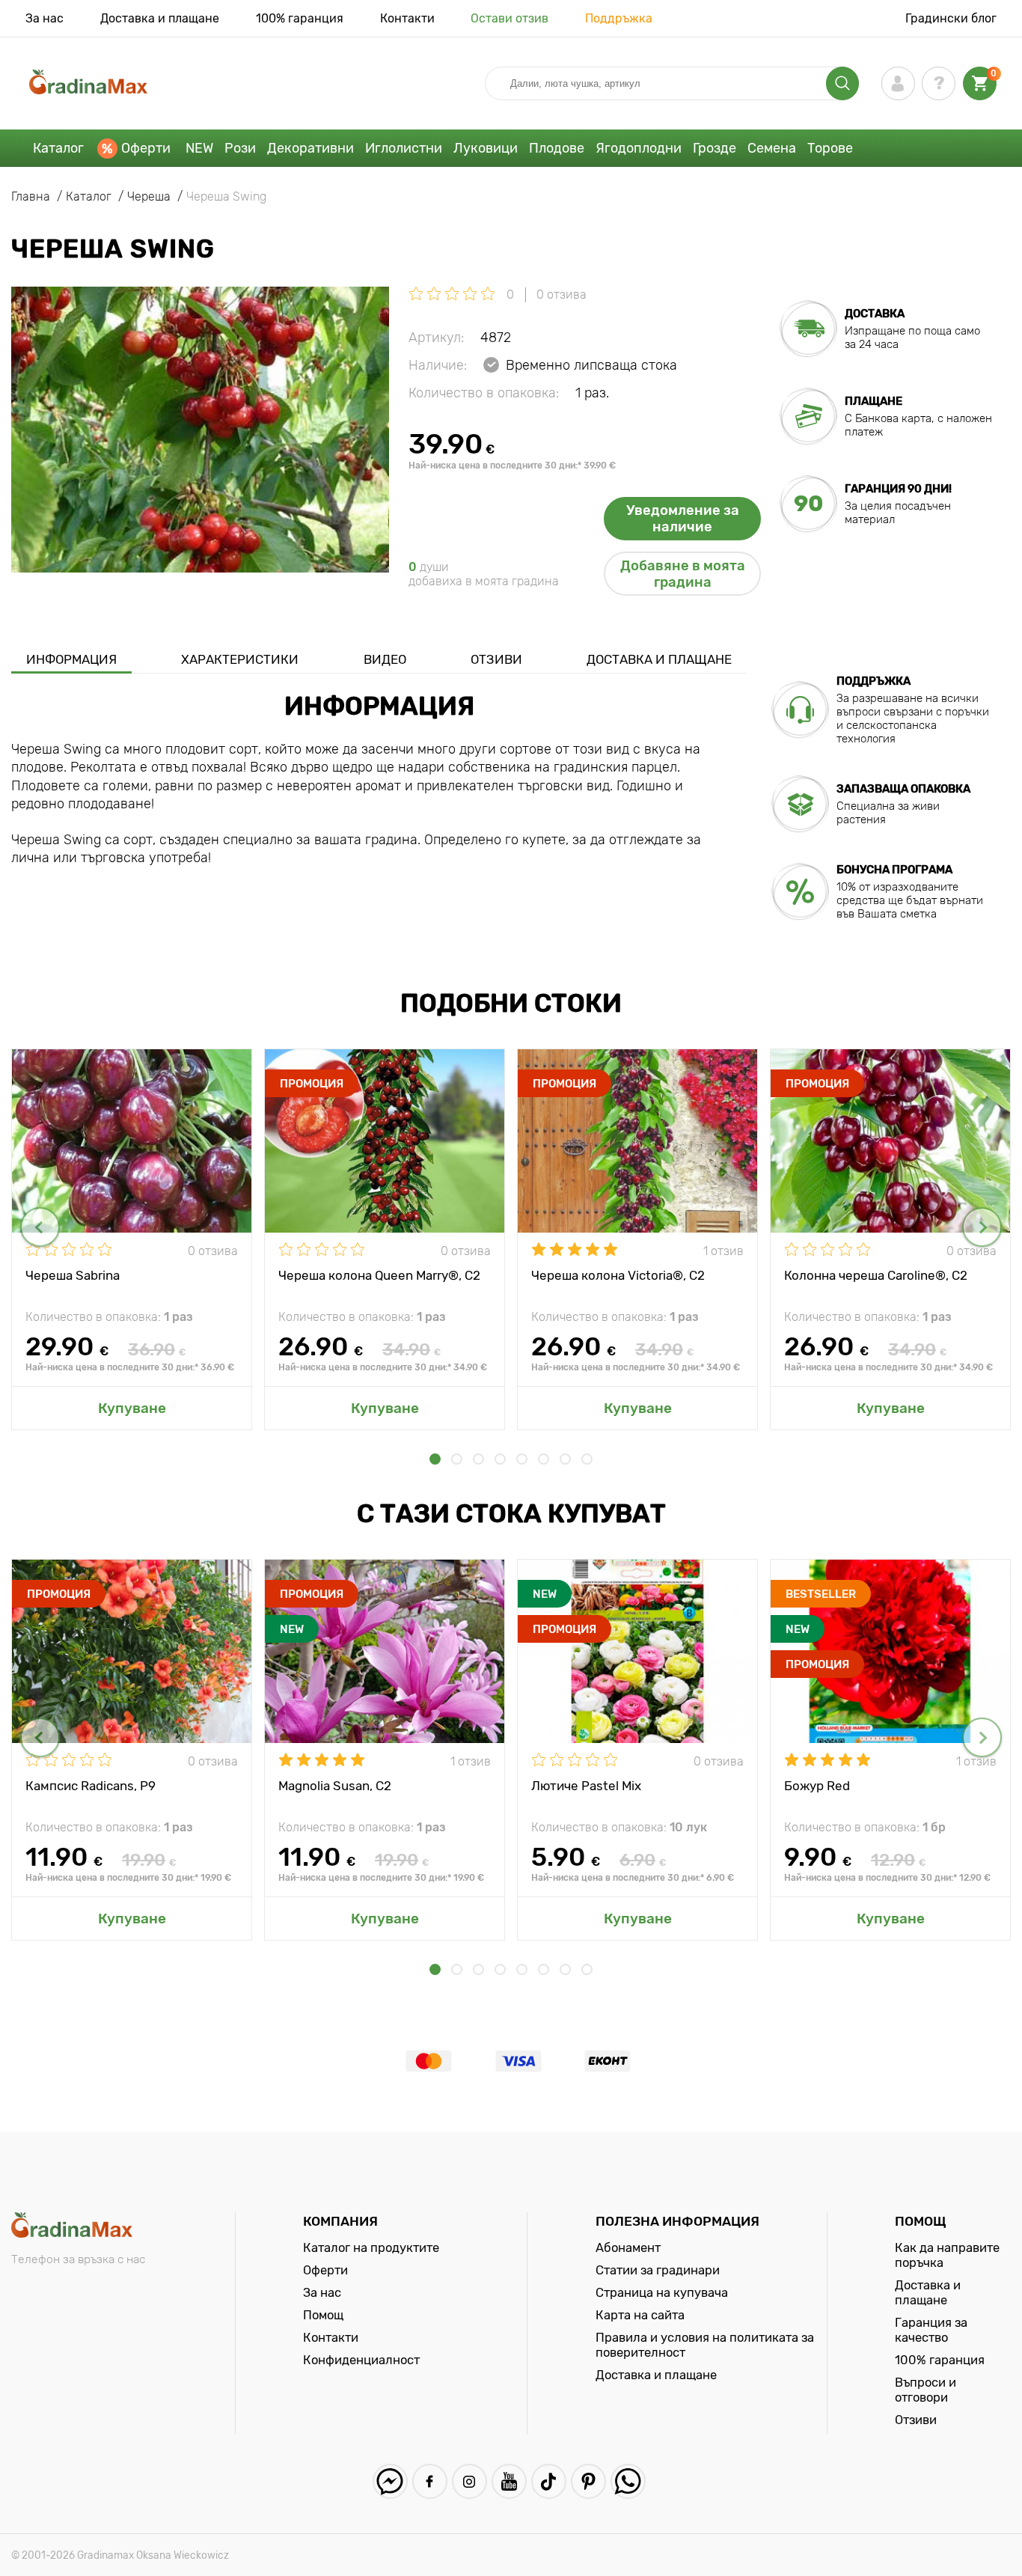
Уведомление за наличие (683, 519)
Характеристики (240, 659)
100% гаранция (300, 18)
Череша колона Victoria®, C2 (618, 1275)
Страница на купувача (662, 2292)
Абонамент (628, 2247)
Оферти (146, 148)
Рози (240, 148)
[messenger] (390, 2481)
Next (982, 1227)
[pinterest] (588, 2481)
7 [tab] (565, 1459)
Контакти (407, 18)
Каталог (58, 148)
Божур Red (817, 1786)
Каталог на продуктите (371, 2247)
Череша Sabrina (73, 1275)
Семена (772, 148)
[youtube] (509, 2481)
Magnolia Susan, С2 (335, 1786)
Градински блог (951, 18)
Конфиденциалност (361, 2360)
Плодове (557, 148)
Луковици (486, 148)
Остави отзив (510, 18)
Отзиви (496, 659)
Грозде (715, 148)
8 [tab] (587, 1459)
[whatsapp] (628, 2481)
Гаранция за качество (931, 2330)
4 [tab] (500, 1459)
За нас (45, 18)
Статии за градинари (658, 2270)
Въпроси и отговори (925, 2390)
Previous (40, 1227)
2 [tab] (457, 1459)
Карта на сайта (640, 2315)
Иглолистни (404, 148)
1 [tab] (435, 1459)
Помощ (323, 2315)
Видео (385, 659)
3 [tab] (478, 1459)
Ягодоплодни (639, 148)
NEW (199, 148)
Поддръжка (619, 18)
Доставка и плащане (160, 18)
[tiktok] (549, 2481)
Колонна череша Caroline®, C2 (876, 1275)
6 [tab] (544, 1459)
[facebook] (430, 2481)
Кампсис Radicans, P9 (91, 1786)
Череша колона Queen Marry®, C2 (379, 1275)
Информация (71, 659)
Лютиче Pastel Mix (586, 1786)
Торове (830, 148)
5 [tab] (522, 1459)
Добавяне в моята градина (683, 574)
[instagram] (469, 2481)
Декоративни (310, 148)
